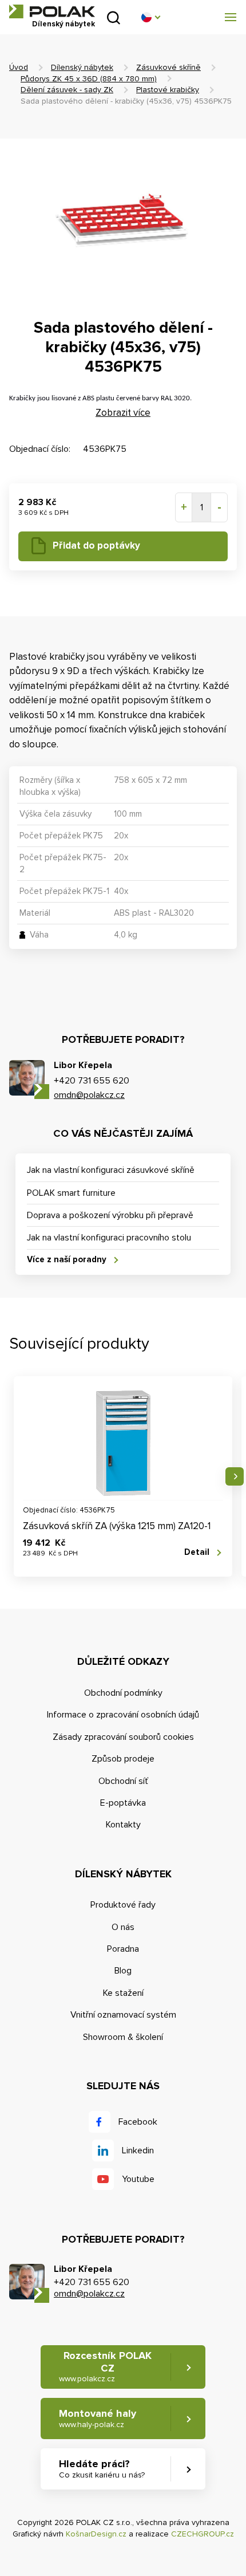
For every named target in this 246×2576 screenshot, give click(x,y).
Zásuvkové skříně (168, 67)
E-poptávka (123, 1803)
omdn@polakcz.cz (89, 1095)
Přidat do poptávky (96, 545)
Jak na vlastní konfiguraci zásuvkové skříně (111, 1170)
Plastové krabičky (168, 90)
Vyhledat (114, 17)
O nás (123, 1927)
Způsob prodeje (123, 1759)
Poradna (123, 1949)
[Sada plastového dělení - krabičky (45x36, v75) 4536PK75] (123, 222)
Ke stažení (123, 1993)
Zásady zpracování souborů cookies (123, 1737)
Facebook (138, 2122)
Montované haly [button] (98, 2418)
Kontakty (123, 1825)
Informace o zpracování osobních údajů (123, 1715)
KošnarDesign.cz (96, 2534)
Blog (123, 1971)
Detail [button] (197, 1552)
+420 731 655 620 (92, 1081)
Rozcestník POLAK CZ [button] (105, 2366)
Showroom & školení (123, 2037)
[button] (150, 17)
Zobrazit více (123, 413)
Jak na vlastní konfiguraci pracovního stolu (109, 1238)
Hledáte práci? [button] (102, 2469)
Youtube (138, 2179)
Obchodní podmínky (123, 1693)
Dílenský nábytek (82, 67)
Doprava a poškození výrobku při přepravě (110, 1215)
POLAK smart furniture (71, 1193)
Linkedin (138, 2150)
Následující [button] (235, 1476)
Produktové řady (123, 1905)
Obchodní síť (123, 1781)
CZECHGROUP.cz (203, 2534)
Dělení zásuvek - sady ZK (67, 90)
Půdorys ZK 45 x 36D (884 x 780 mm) (89, 79)
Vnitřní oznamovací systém (123, 2015)
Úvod (19, 67)
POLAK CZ (52, 11)
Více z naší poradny (67, 1259)
